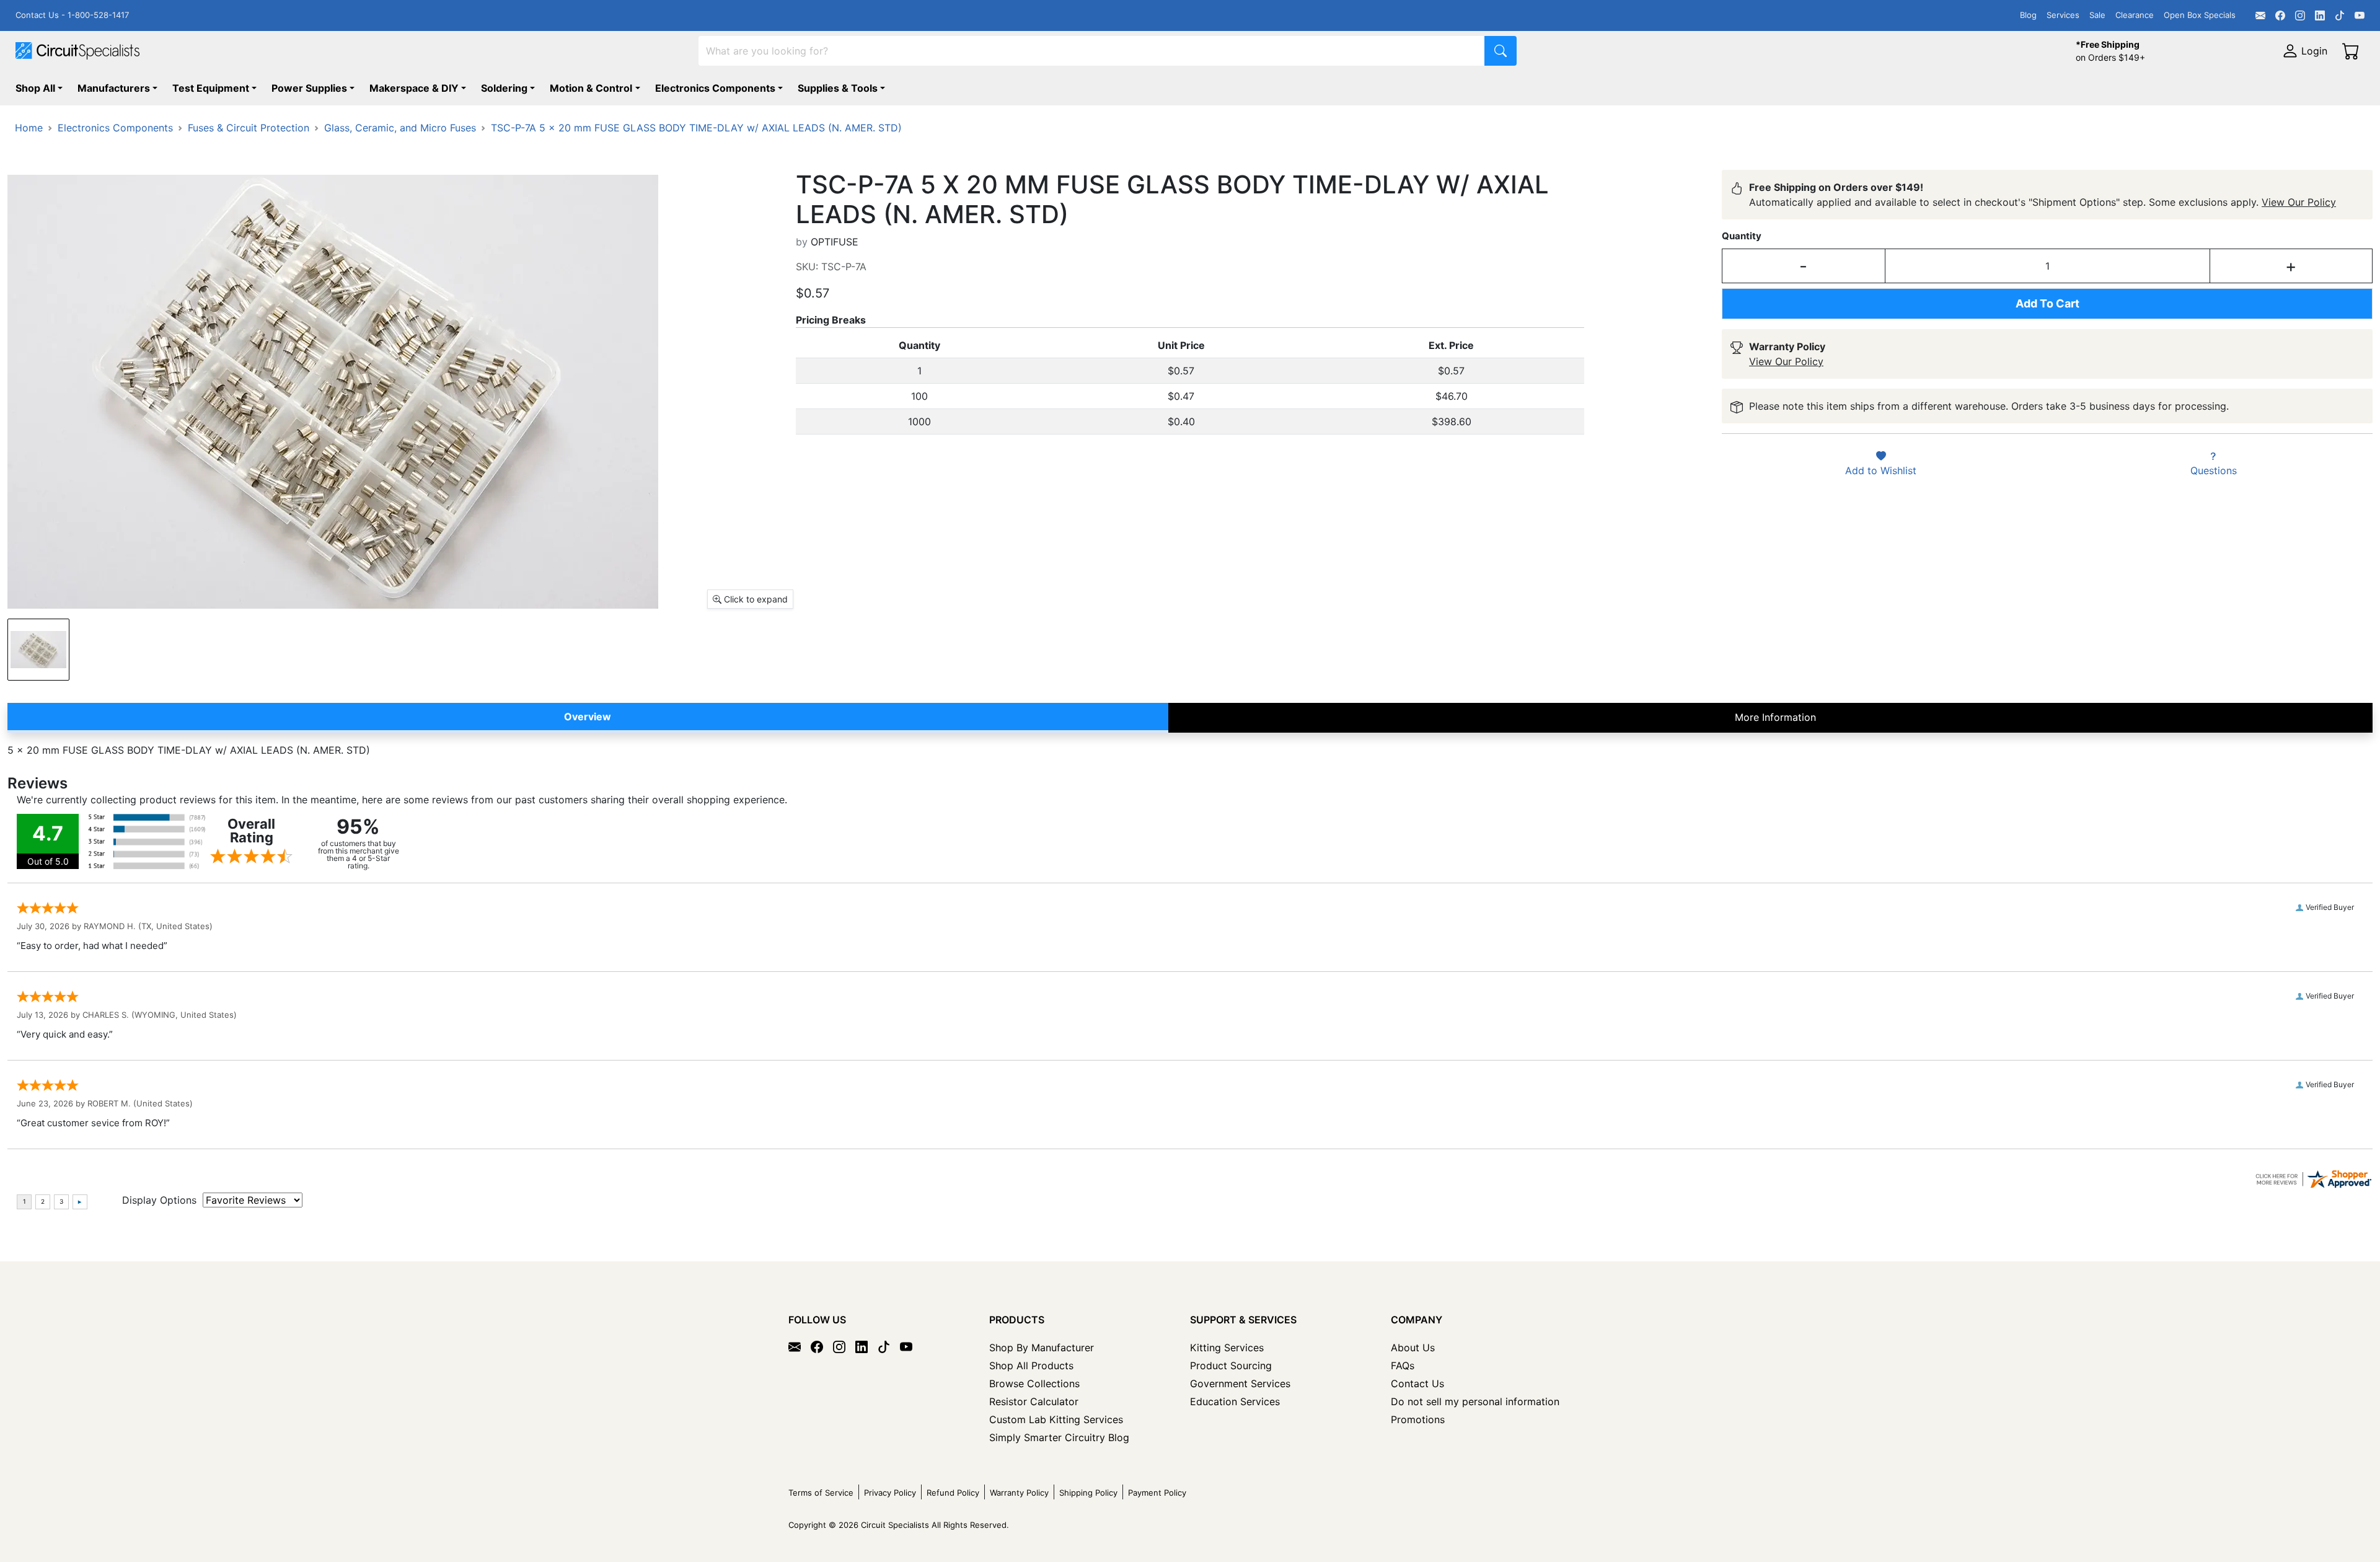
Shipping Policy (1088, 1493)
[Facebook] (2280, 15)
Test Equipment (211, 88)
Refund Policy (953, 1493)
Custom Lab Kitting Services (1056, 1419)
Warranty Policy (1019, 1493)
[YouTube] (2360, 15)
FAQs (1403, 1366)
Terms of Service (821, 1493)
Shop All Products (1031, 1366)
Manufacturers (114, 88)
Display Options (159, 1200)
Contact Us (1417, 1383)
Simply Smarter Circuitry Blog (1059, 1437)
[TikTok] (2340, 15)
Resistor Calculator (1034, 1401)
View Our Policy (2299, 202)
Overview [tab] (588, 717)
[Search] (1501, 51)
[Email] (2260, 15)
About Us (1413, 1348)
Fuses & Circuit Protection (249, 128)
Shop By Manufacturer (1042, 1348)
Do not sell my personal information (1475, 1401)
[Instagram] (2300, 15)
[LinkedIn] (2320, 15)
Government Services (1240, 1383)
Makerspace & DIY (414, 88)
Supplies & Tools (838, 88)
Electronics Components (715, 88)
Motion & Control (591, 88)
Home (29, 128)
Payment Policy (1157, 1493)
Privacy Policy (890, 1493)
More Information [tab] (1775, 717)
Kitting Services (1227, 1348)
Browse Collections (1034, 1383)
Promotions (1418, 1419)
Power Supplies (309, 88)
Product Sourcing (1231, 1366)
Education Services (1235, 1401)
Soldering (504, 88)
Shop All (35, 88)
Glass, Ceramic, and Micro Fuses (400, 128)
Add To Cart (2047, 303)
